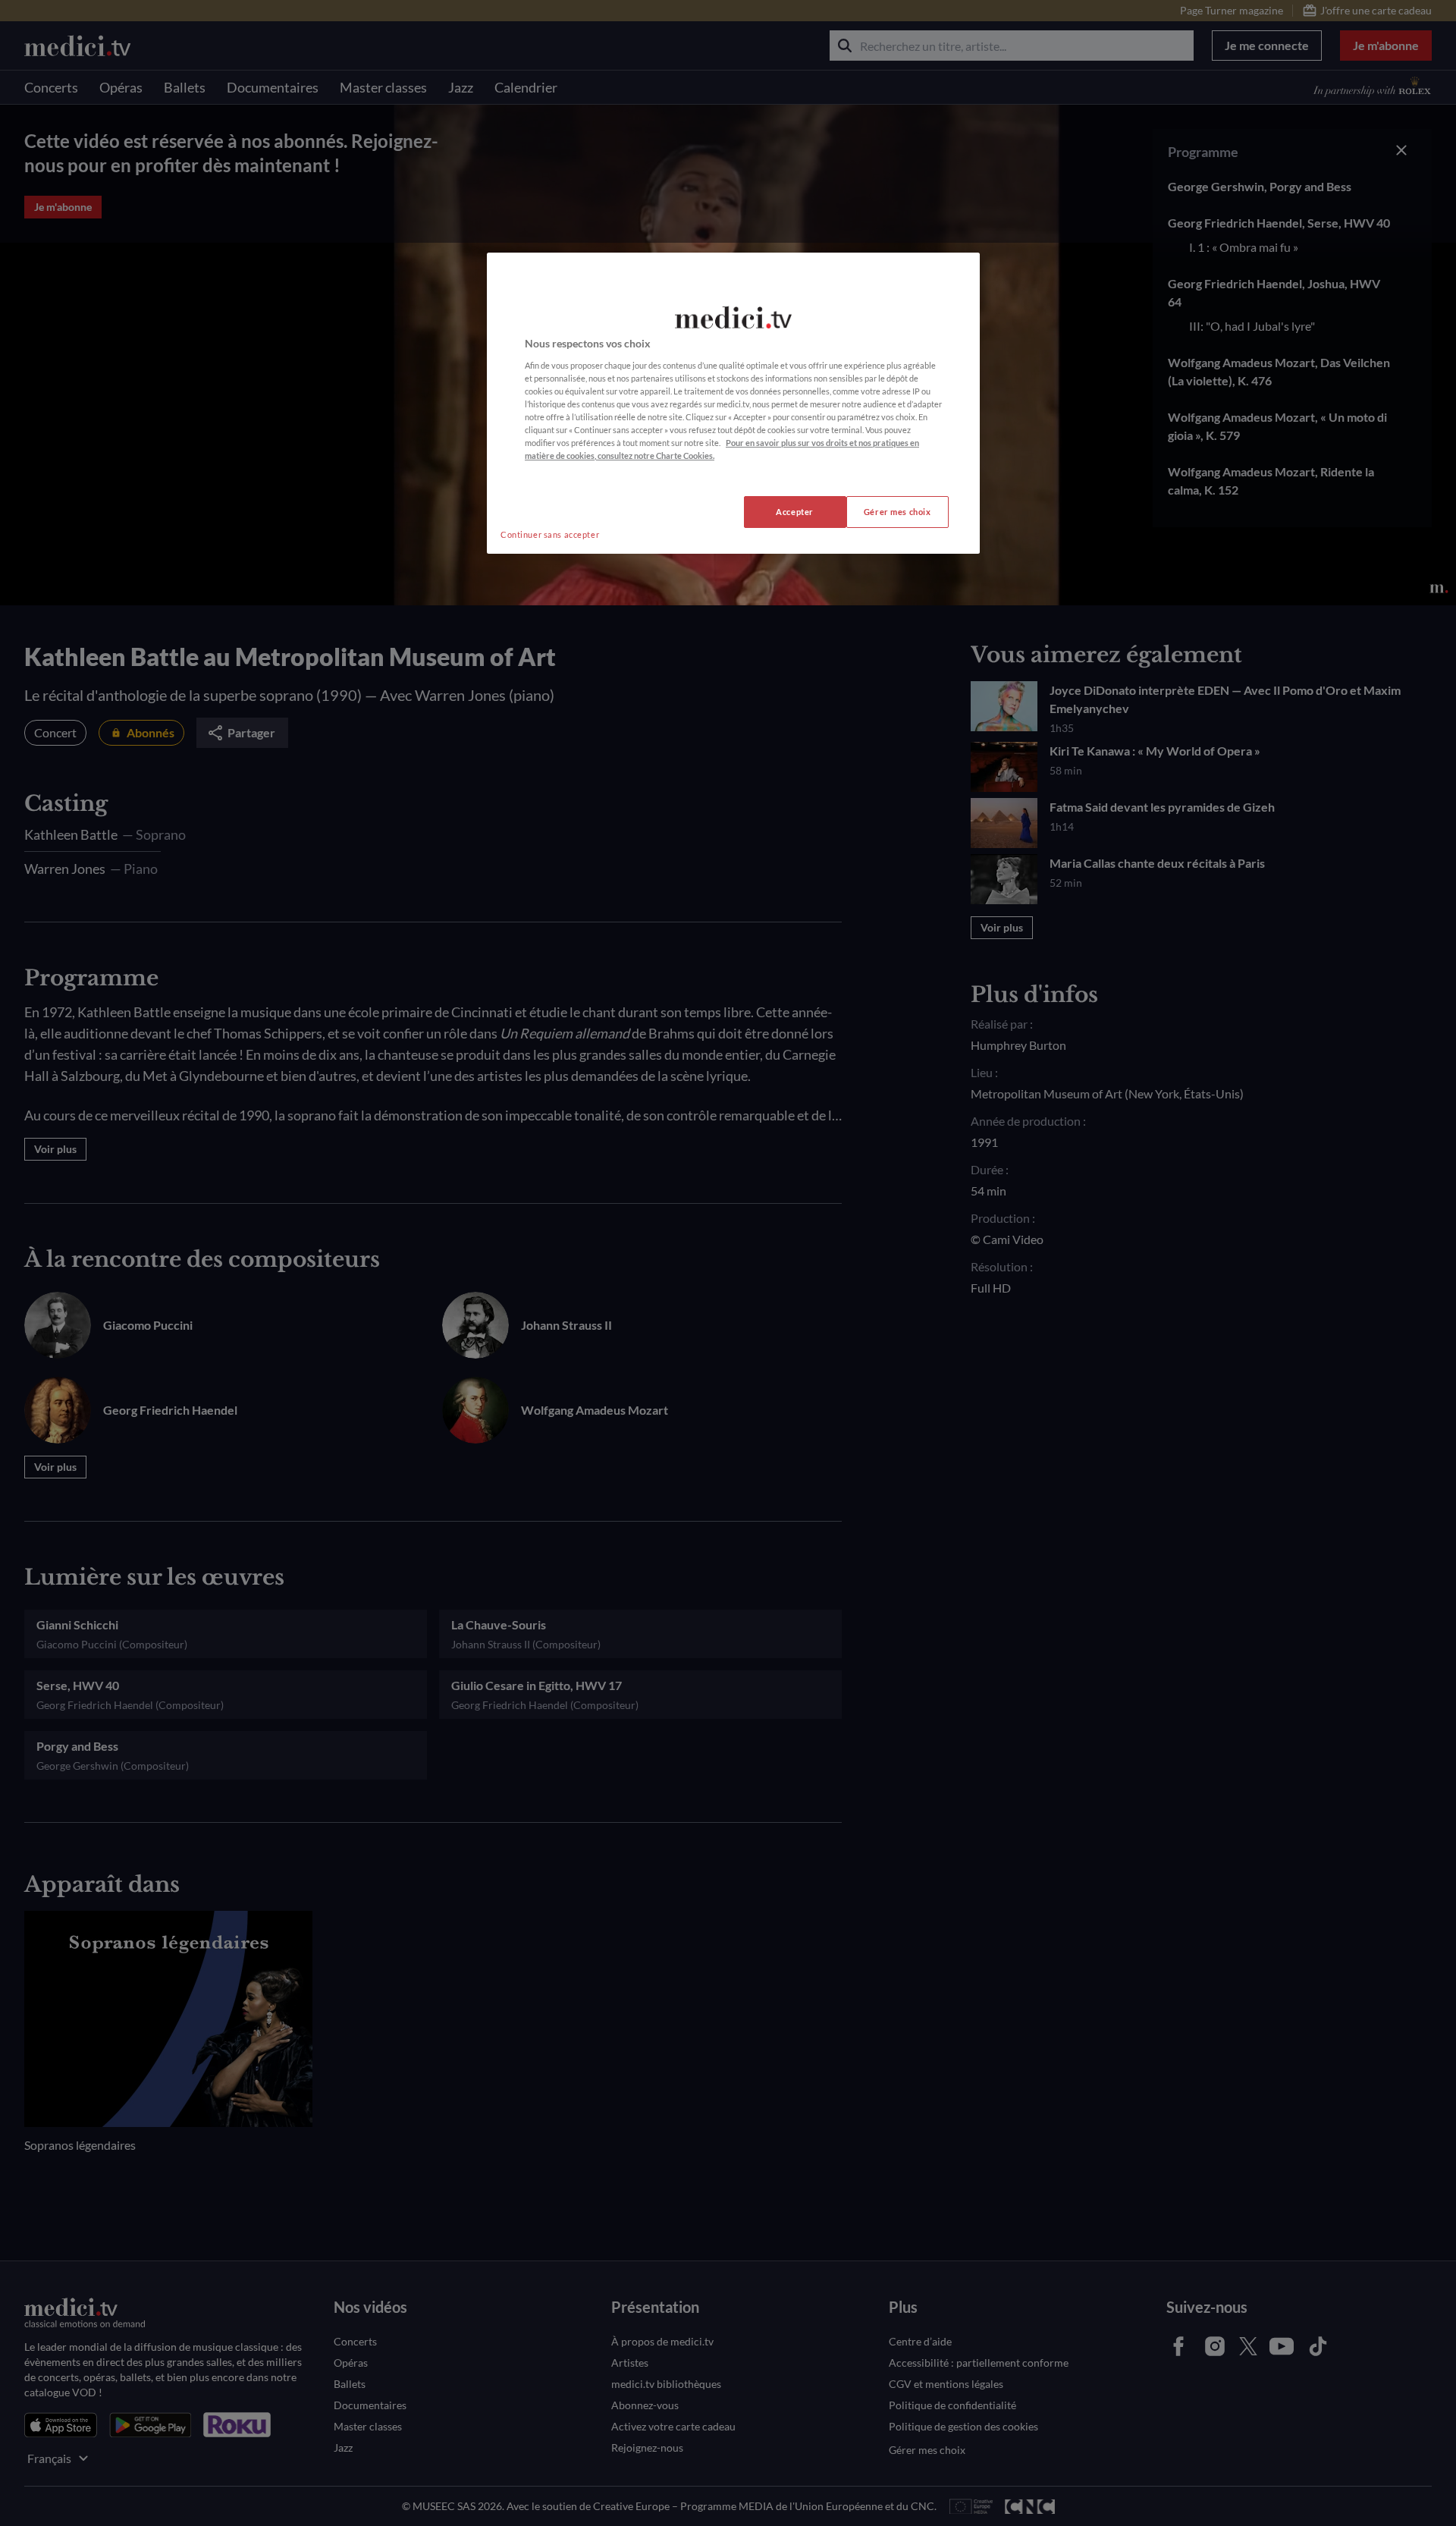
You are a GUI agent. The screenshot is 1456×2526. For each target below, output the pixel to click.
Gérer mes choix (897, 512)
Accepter (795, 512)
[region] (733, 403)
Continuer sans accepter (550, 534)
